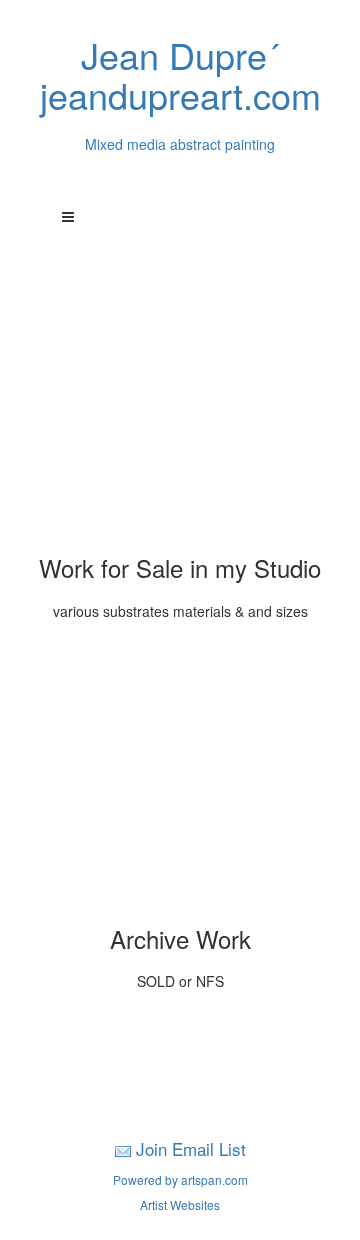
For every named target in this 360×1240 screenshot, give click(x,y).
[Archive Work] (180, 781)
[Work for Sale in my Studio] (180, 410)
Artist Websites (180, 1204)
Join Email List (191, 1148)
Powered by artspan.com (180, 1179)
